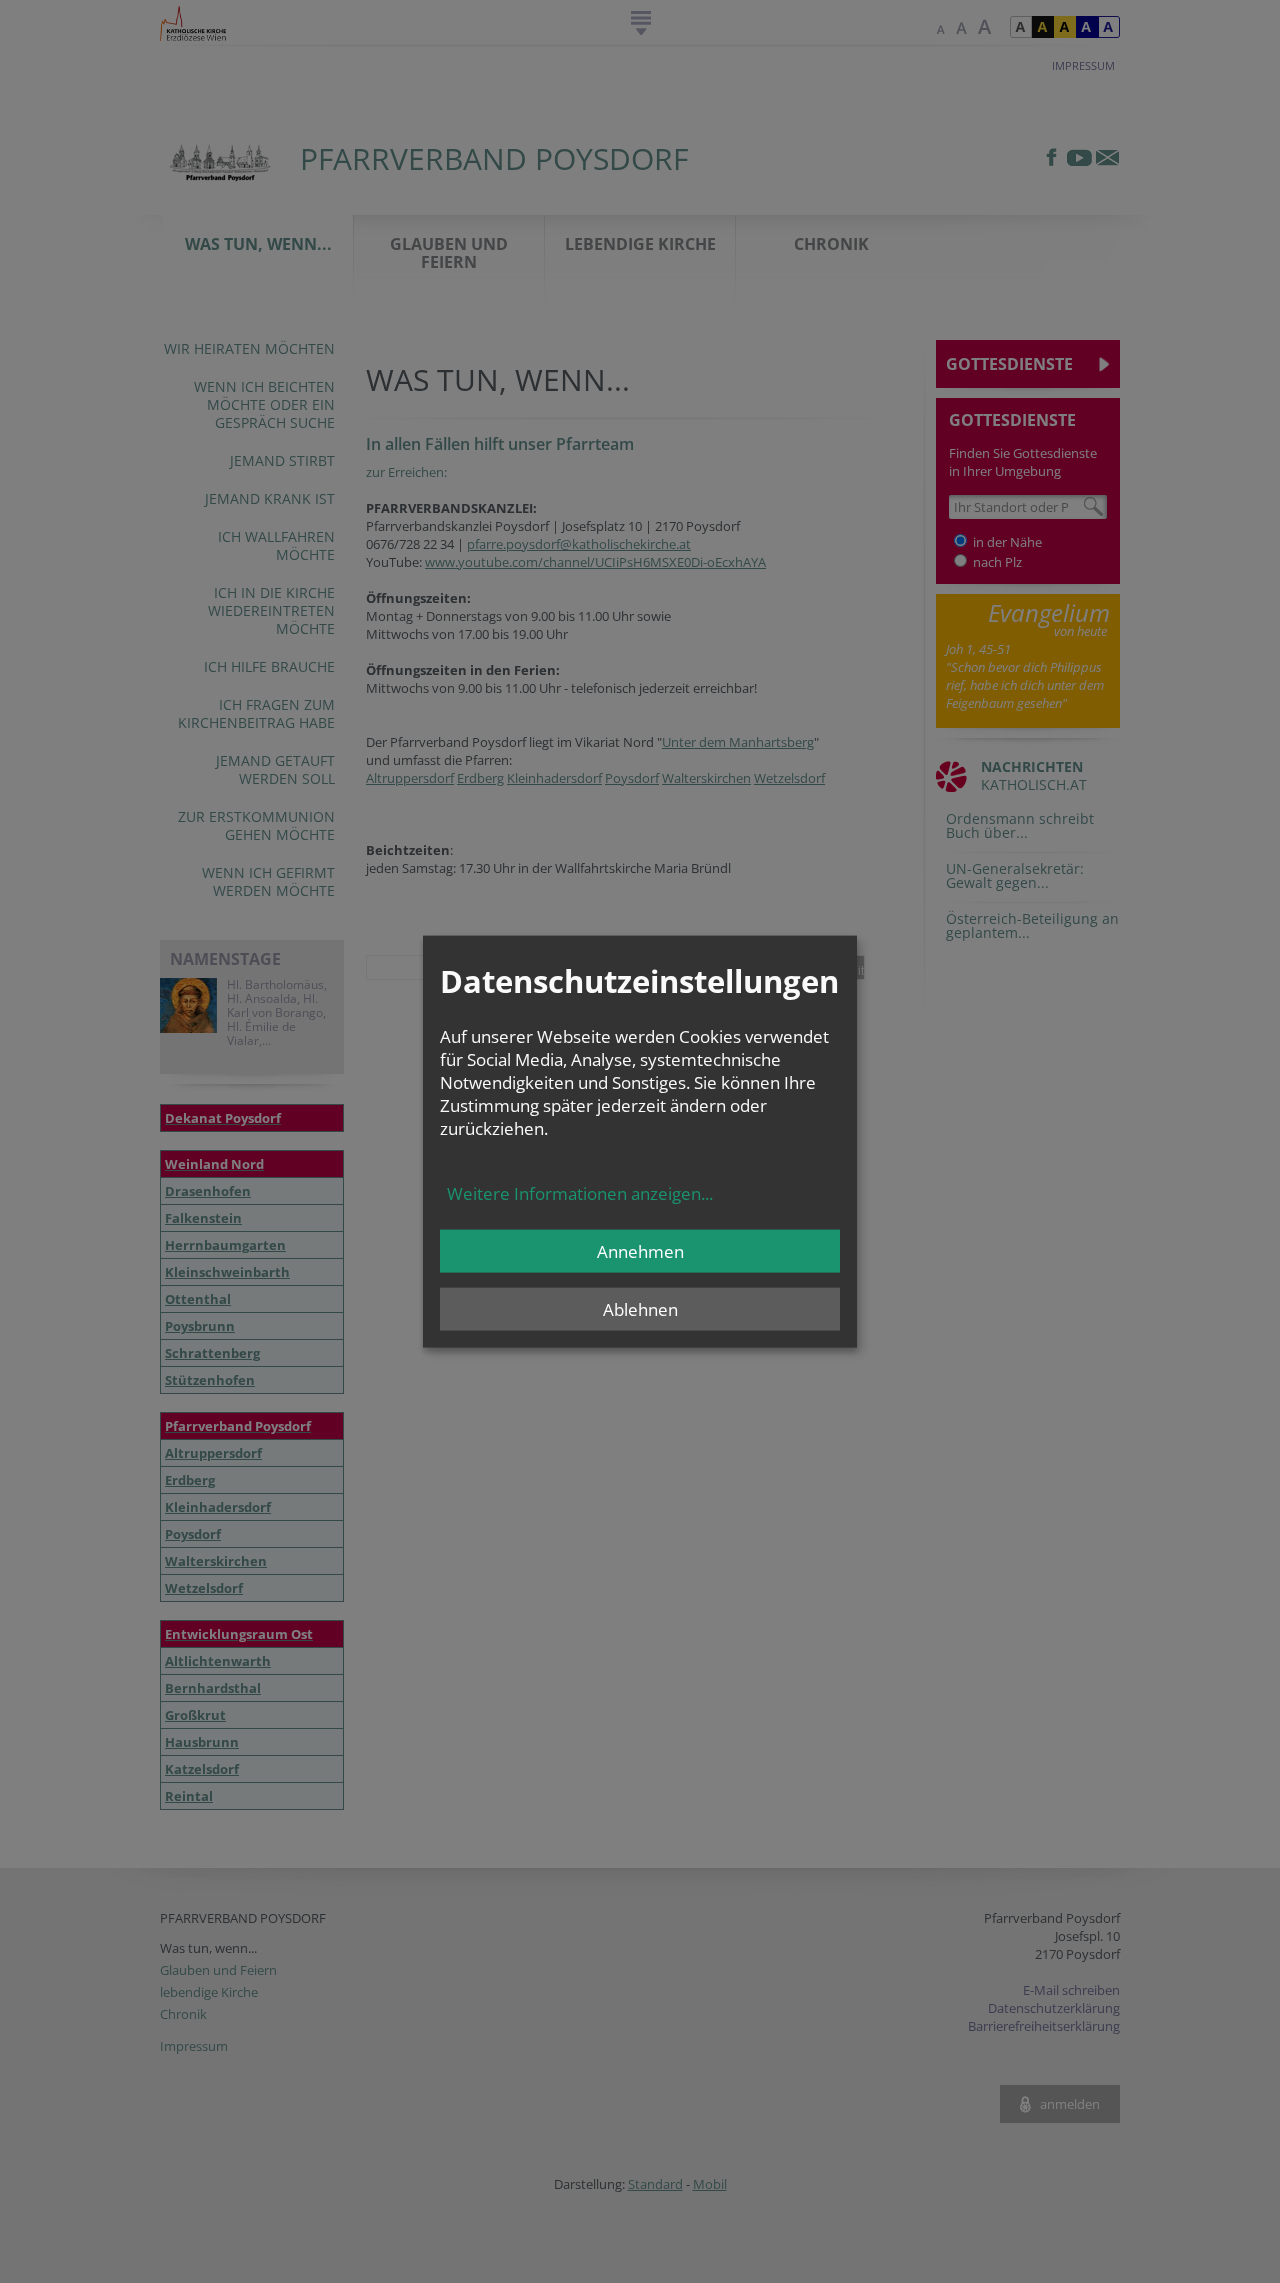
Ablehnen (640, 1309)
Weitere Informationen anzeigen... (580, 1193)
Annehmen (640, 1251)
